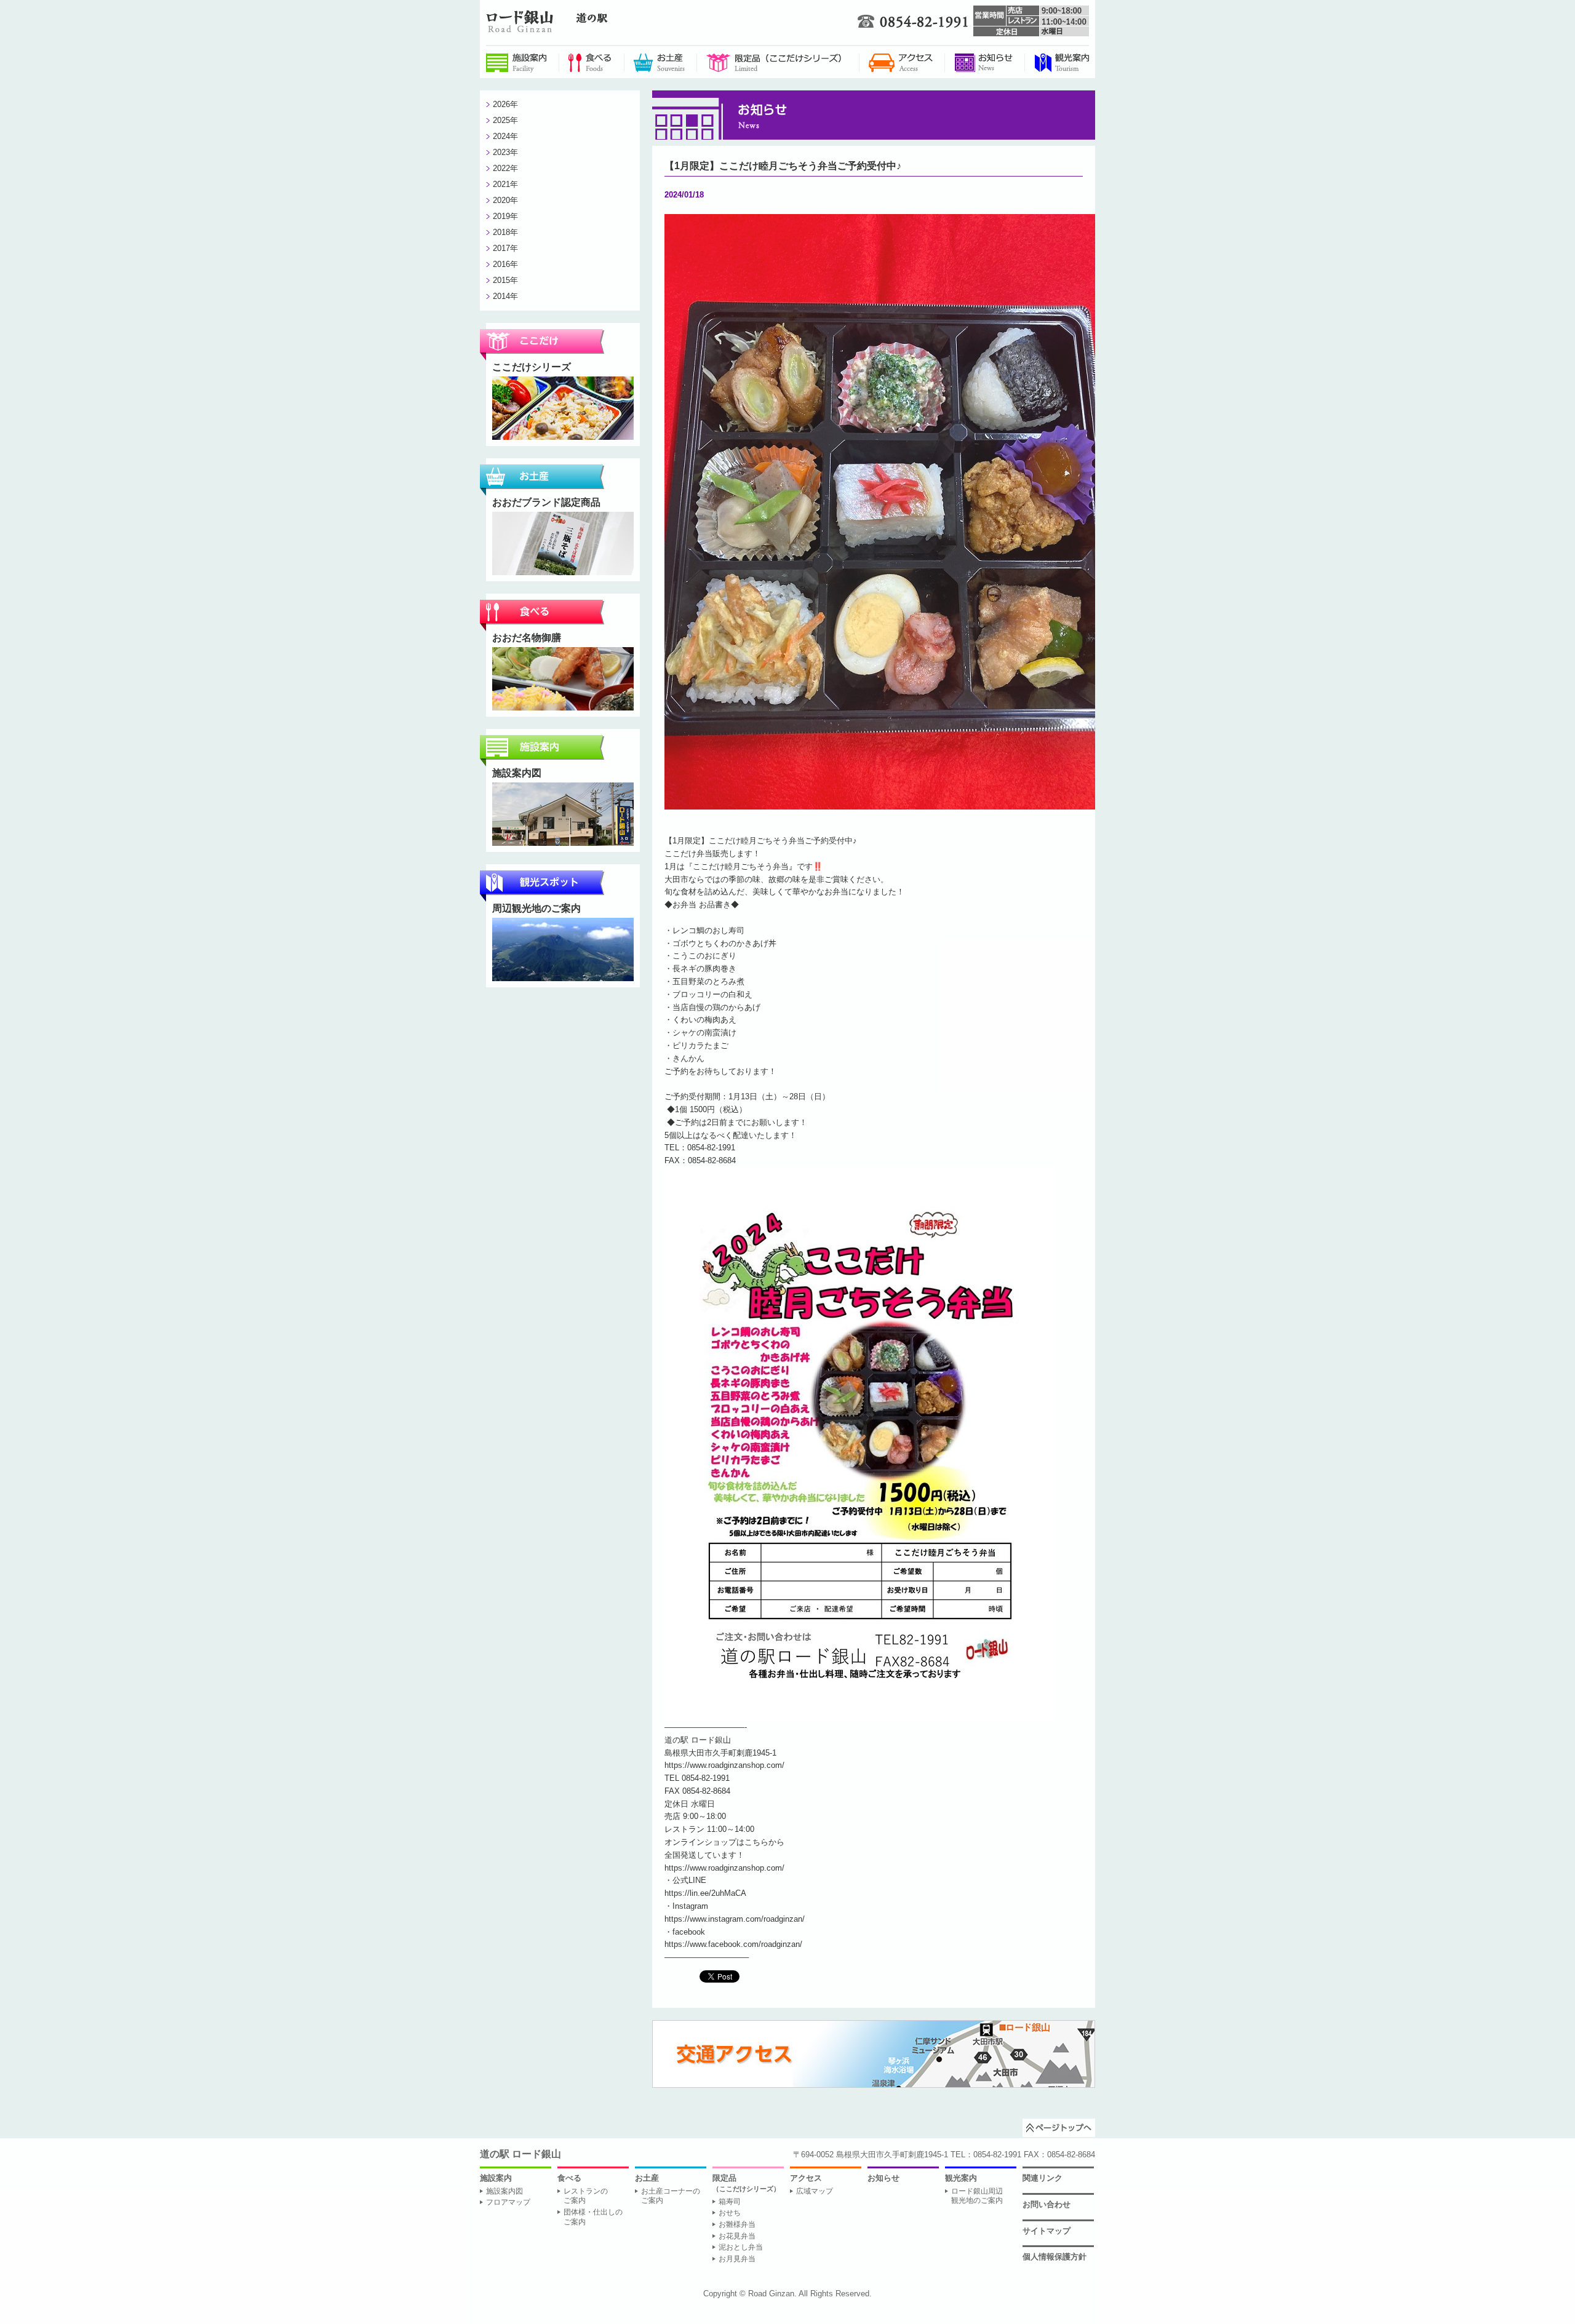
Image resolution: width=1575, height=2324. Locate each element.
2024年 (505, 136)
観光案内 (961, 2178)
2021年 (505, 184)
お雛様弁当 (737, 2224)
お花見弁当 (737, 2236)
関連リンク (1043, 2178)
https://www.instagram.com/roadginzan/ (735, 1919)
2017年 (505, 248)
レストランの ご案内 (586, 2196)
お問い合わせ (1047, 2204)
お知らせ (883, 2178)
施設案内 (496, 2178)
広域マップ (815, 2191)
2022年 (505, 168)
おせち (730, 2213)
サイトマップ (1047, 2231)
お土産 (647, 2178)
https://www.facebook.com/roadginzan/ (733, 1944)
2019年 (505, 216)
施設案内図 (504, 2191)
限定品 (746, 2183)
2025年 (505, 120)
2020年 (505, 200)
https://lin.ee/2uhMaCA (705, 1893)
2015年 (505, 280)
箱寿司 (730, 2202)
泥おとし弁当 (741, 2247)
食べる (569, 2178)
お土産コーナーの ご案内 (671, 2196)
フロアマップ (508, 2202)
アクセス (806, 2178)
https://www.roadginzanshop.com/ (724, 1765)
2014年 (505, 296)
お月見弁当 (737, 2259)
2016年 (505, 264)
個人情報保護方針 (1055, 2257)
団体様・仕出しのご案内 (593, 2217)
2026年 (505, 104)
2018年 (505, 232)
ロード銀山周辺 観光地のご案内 (977, 2196)
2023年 (505, 152)
